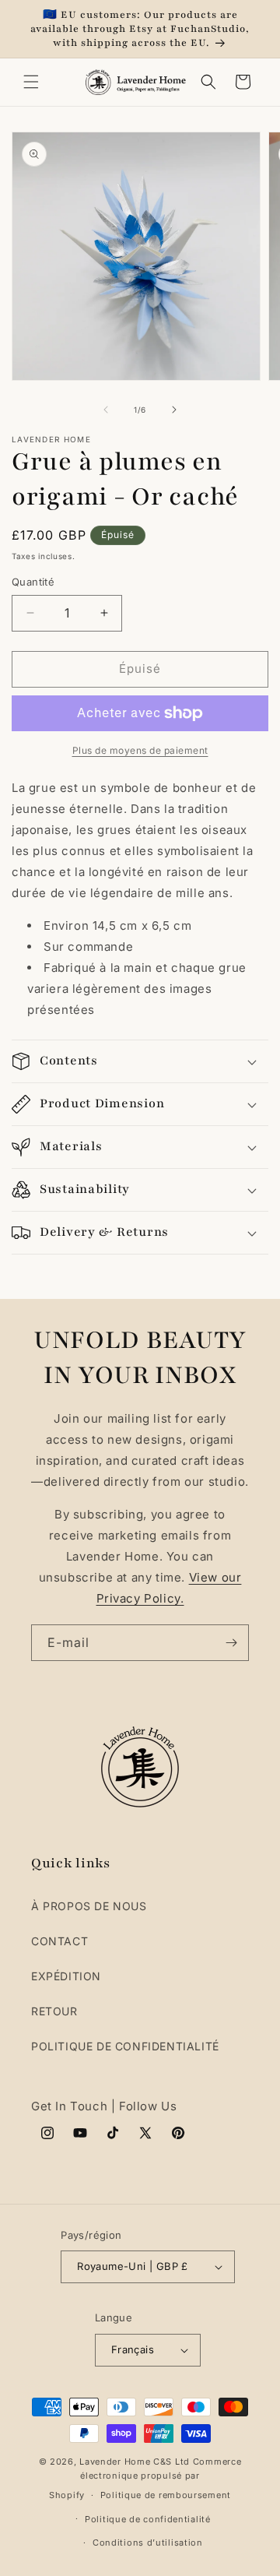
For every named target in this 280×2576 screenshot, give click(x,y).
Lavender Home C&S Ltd (135, 2462)
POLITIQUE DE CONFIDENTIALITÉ (125, 2046)
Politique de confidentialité (148, 2519)
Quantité (33, 582)
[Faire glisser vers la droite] (174, 410)
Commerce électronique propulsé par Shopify (145, 2478)
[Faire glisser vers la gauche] (106, 410)
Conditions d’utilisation (148, 2543)
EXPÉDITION (66, 1976)
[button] (31, 82)
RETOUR (54, 2011)
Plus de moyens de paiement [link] (140, 750)
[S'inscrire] (231, 1643)
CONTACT (59, 1941)
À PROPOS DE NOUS (89, 1906)
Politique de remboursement (166, 2495)
